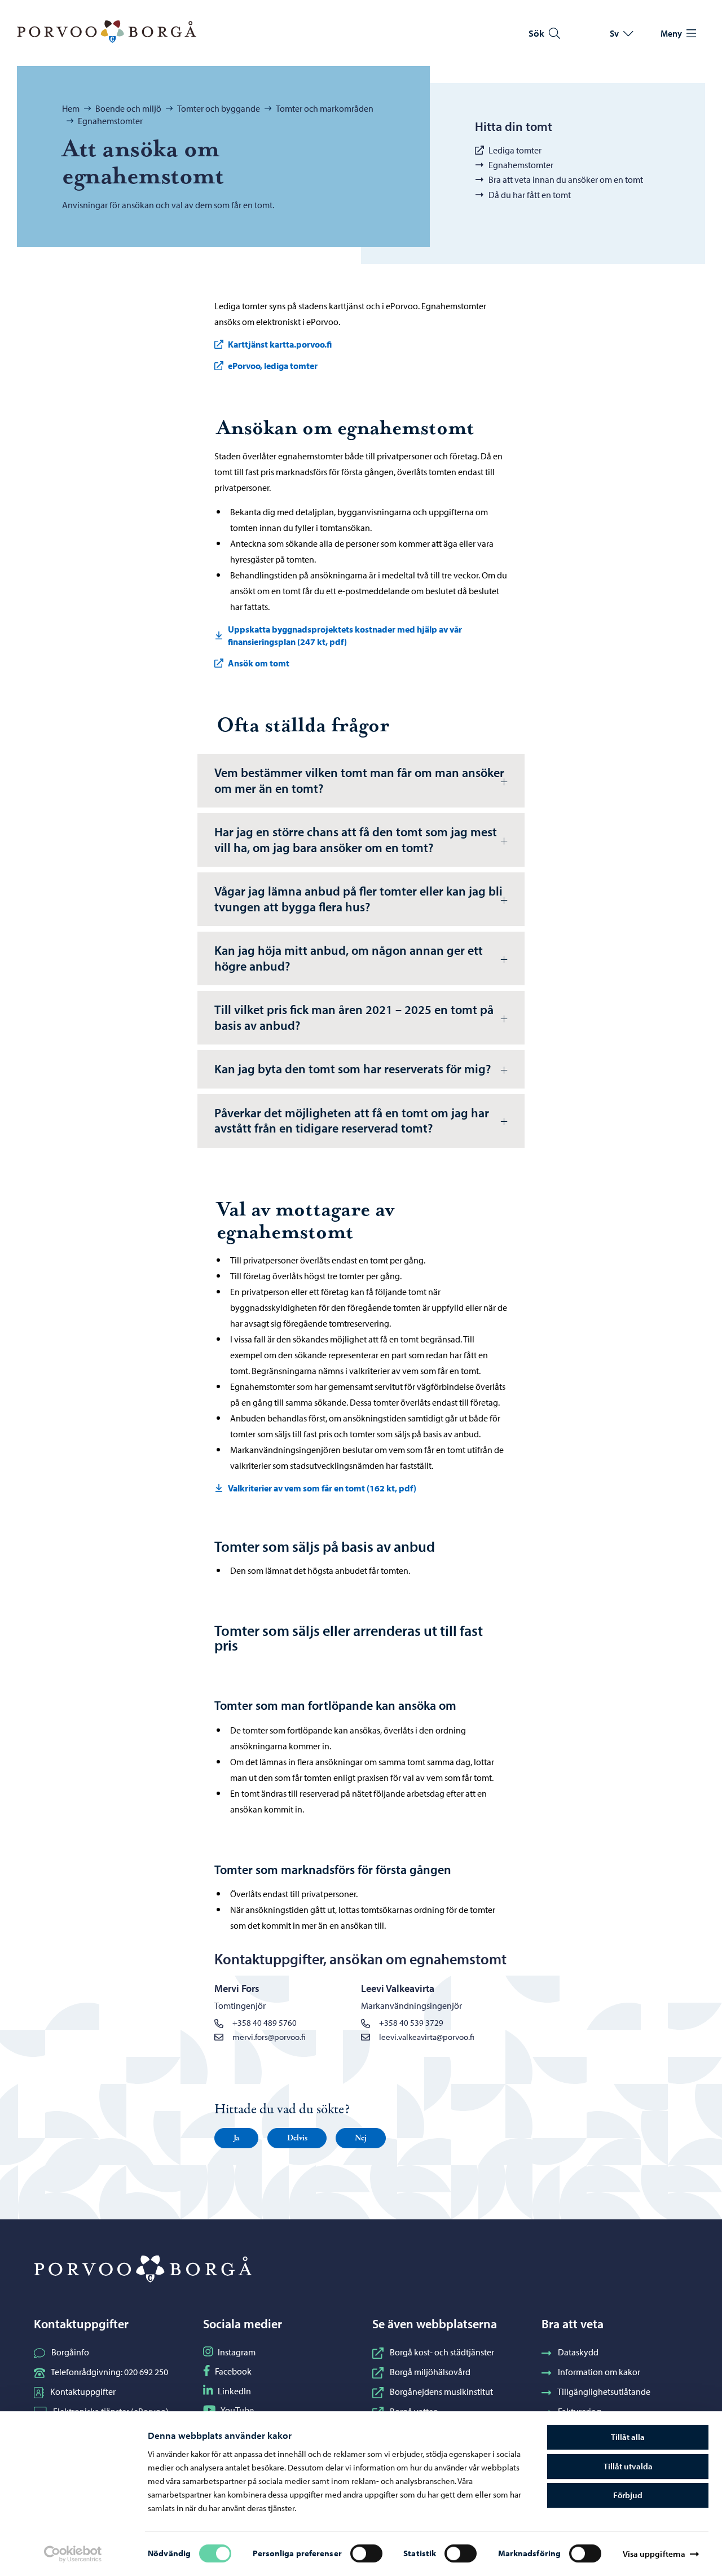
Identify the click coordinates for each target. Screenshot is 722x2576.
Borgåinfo (70, 2352)
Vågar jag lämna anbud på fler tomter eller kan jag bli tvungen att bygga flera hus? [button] (358, 899)
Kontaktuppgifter (83, 2391)
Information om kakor (599, 2372)
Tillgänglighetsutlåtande (604, 2391)
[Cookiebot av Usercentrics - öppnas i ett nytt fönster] (73, 2554)
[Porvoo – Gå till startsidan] (107, 32)
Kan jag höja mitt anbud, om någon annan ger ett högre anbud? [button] (349, 958)
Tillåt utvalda (628, 2466)
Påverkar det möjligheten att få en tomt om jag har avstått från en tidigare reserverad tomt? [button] (352, 1121)
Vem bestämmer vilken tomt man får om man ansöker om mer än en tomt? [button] (359, 780)
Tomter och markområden (325, 108)
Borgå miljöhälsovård (430, 2372)
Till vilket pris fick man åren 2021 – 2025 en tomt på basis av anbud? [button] (354, 1017)
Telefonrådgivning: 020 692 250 (109, 2372)
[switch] (366, 2553)
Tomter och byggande (219, 108)
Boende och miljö (128, 108)
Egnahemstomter (110, 121)
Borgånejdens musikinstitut (441, 2391)
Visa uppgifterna (654, 2554)
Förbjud (628, 2495)
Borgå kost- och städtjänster (442, 2352)
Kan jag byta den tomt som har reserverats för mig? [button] (353, 1069)
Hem (71, 108)
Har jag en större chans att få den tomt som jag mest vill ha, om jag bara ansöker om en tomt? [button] (356, 840)
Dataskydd (578, 2352)
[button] (236, 2138)
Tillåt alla (628, 2437)
